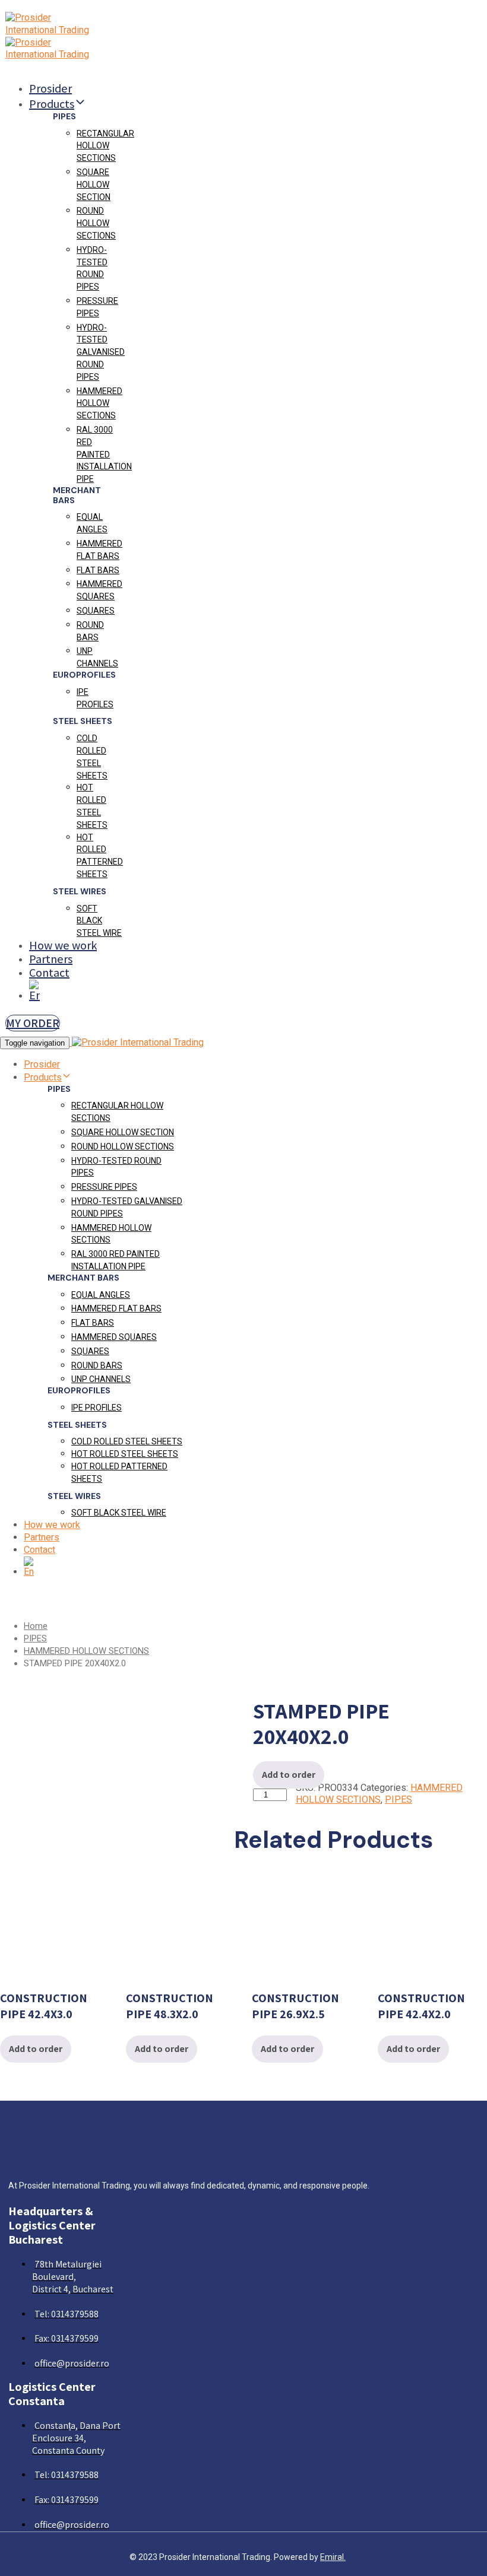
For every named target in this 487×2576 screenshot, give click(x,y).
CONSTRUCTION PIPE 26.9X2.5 (295, 2006)
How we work (63, 945)
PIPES (35, 1638)
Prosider (50, 88)
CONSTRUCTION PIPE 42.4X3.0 (44, 2006)
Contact (49, 973)
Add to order (289, 1775)
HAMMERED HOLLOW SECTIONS (86, 1651)
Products (52, 104)
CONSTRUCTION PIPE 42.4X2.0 (421, 2006)
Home (36, 1626)
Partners (51, 959)
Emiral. (333, 2557)
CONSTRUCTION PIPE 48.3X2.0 (170, 2006)
